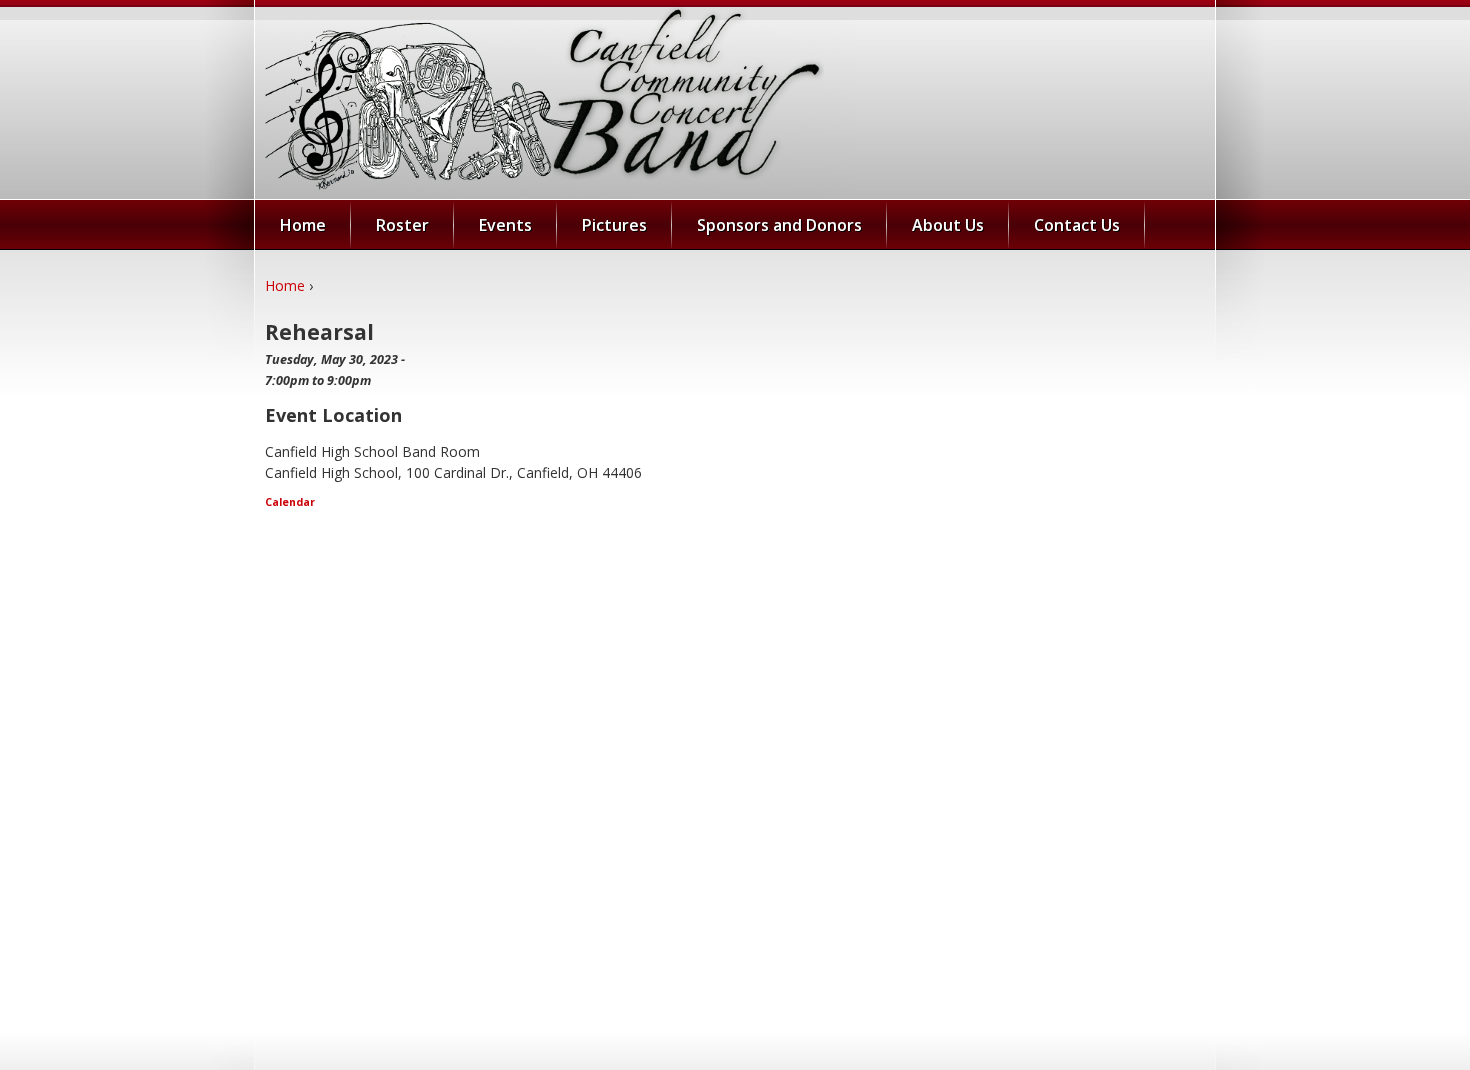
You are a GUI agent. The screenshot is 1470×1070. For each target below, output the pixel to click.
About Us (948, 225)
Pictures (614, 225)
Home (285, 285)
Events (505, 225)
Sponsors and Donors (779, 225)
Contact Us (1077, 225)
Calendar (290, 502)
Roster (402, 225)
